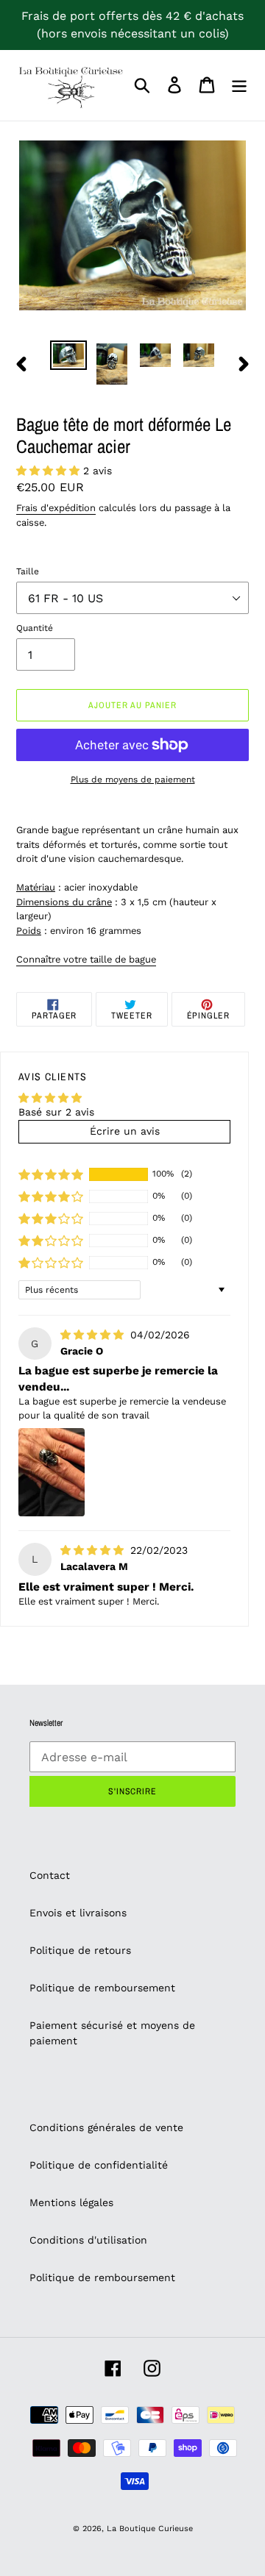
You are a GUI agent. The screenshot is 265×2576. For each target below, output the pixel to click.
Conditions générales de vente (106, 2127)
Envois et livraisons (78, 1913)
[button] (50, 471)
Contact (50, 1875)
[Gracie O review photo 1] (52, 1472)
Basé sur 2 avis (56, 1112)
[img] (94, 1335)
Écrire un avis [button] (125, 1131)
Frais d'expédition (56, 508)
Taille (28, 571)
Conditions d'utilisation (88, 2240)
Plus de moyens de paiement (133, 779)
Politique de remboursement (102, 1988)
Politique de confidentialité (99, 2165)
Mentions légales (71, 2202)
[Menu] (239, 85)
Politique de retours (80, 1950)
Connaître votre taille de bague (86, 959)
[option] (68, 357)
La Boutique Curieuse (150, 2529)
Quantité (35, 628)
